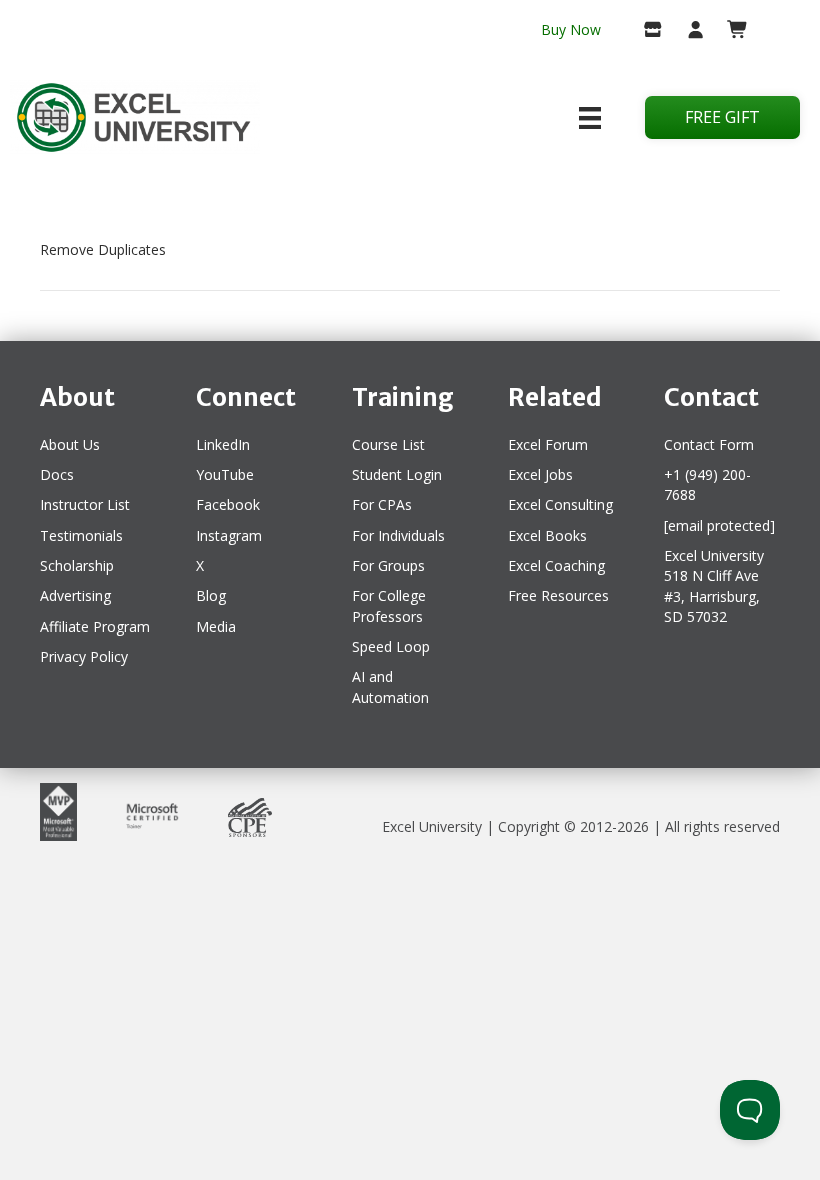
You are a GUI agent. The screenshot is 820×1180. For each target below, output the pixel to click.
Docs (57, 474)
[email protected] (719, 525)
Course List (388, 444)
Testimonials (81, 535)
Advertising (75, 595)
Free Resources (558, 595)
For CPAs (382, 504)
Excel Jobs (540, 474)
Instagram (229, 535)
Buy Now (571, 29)
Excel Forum (548, 444)
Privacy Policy (84, 656)
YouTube (225, 474)
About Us (70, 444)
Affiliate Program (95, 626)
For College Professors (389, 605)
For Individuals (398, 535)
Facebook (228, 504)
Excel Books (547, 535)
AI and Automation (390, 686)
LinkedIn (223, 444)
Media (216, 626)
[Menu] (590, 118)
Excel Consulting (560, 504)
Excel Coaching (556, 565)
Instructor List (85, 504)
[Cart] (730, 31)
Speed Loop (391, 646)
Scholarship (77, 565)
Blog (211, 595)
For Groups (388, 565)
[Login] (687, 31)
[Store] (644, 31)
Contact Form (709, 444)
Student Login (397, 474)
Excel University (432, 826)
